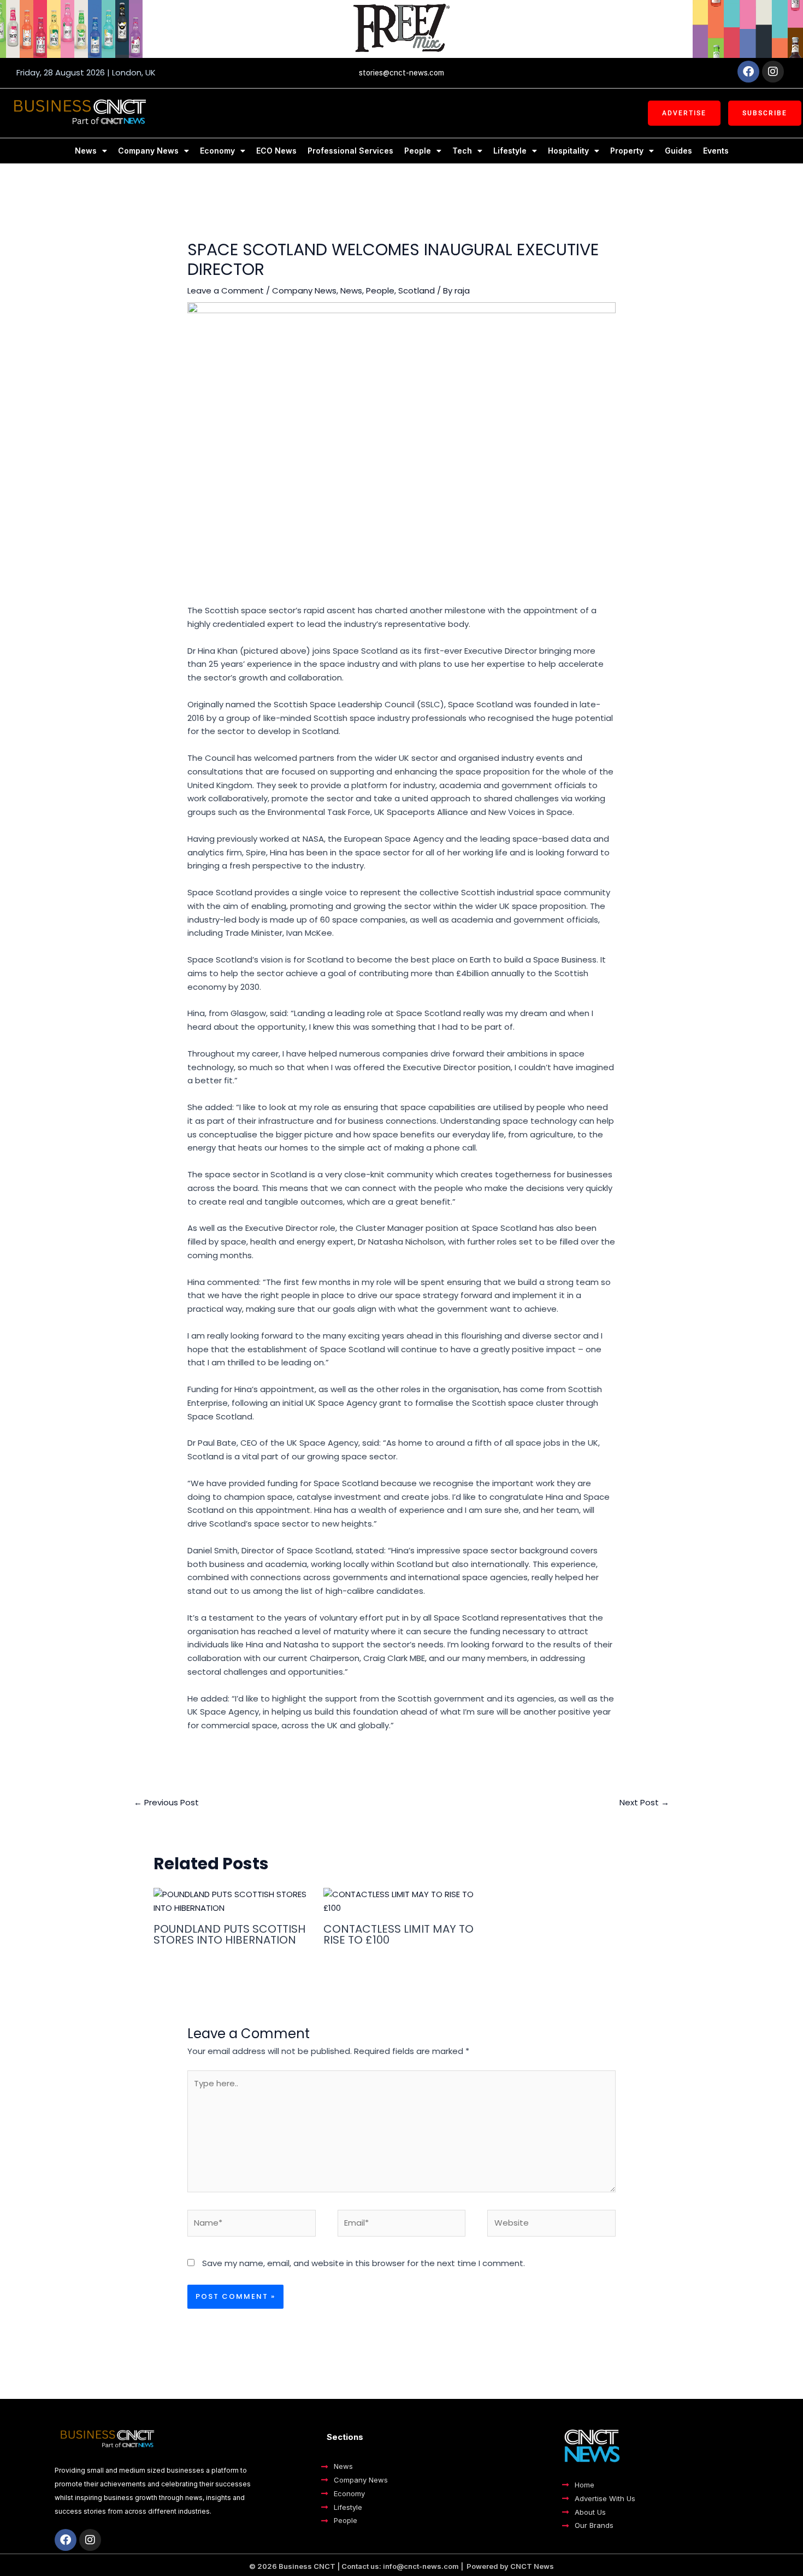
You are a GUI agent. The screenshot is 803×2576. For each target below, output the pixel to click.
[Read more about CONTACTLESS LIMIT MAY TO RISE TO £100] (401, 1901)
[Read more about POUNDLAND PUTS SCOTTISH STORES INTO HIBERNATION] (232, 1901)
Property (627, 151)
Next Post (644, 1802)
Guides (678, 151)
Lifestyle (510, 151)
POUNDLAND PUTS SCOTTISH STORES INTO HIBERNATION (229, 1934)
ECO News (276, 151)
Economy (217, 151)
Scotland (417, 291)
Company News (148, 151)
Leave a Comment (226, 291)
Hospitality (568, 151)
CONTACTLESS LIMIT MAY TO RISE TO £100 (398, 1934)
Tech (462, 151)
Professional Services (350, 151)
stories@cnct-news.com (401, 73)
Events (716, 151)
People (418, 151)
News (86, 151)
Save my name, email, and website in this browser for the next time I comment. (364, 2263)
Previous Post (166, 1802)
